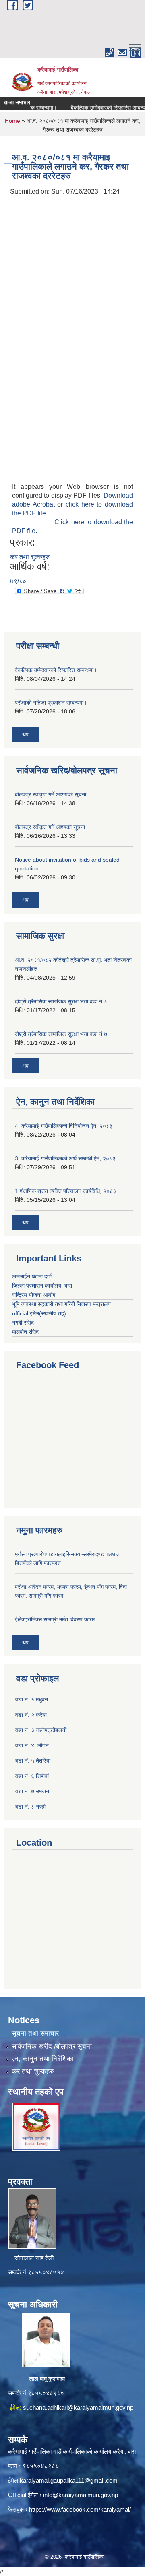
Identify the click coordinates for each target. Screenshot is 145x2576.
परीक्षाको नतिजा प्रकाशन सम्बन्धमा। (51, 703)
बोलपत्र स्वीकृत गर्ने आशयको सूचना (51, 794)
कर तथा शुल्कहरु (30, 557)
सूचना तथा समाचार (35, 2033)
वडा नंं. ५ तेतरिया (33, 1761)
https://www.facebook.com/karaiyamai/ (80, 2509)
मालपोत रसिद (25, 1332)
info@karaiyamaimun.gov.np (81, 2495)
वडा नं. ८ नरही (30, 1807)
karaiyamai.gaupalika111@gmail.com (69, 2480)
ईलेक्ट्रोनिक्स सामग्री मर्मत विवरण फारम (55, 1619)
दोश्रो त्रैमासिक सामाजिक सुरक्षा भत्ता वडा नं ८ (61, 1001)
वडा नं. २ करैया (31, 1715)
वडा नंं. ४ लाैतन (32, 1745)
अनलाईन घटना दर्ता (33, 1276)
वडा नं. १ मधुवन (32, 1699)
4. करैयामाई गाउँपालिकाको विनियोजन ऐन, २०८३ (64, 1126)
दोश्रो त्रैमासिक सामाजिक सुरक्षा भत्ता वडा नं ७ (61, 1034)
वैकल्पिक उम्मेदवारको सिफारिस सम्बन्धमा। (101, 108)
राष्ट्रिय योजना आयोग (34, 1295)
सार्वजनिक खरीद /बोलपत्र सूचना (52, 2046)
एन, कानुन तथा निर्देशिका (43, 2059)
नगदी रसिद (23, 1323)
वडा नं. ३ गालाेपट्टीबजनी (41, 1730)
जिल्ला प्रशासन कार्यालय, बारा (42, 1286)
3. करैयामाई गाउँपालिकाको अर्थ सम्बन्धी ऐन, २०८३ (65, 1158)
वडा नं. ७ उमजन (32, 1791)
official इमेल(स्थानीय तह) (39, 1313)
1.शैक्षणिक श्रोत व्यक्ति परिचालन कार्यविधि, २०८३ (65, 1191)
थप (25, 734)
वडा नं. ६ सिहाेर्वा (32, 1776)
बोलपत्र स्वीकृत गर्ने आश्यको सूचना (50, 827)
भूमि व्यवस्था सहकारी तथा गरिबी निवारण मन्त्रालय (61, 1304)
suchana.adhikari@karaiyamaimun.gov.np (78, 2408)
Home (12, 121)
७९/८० (18, 581)
